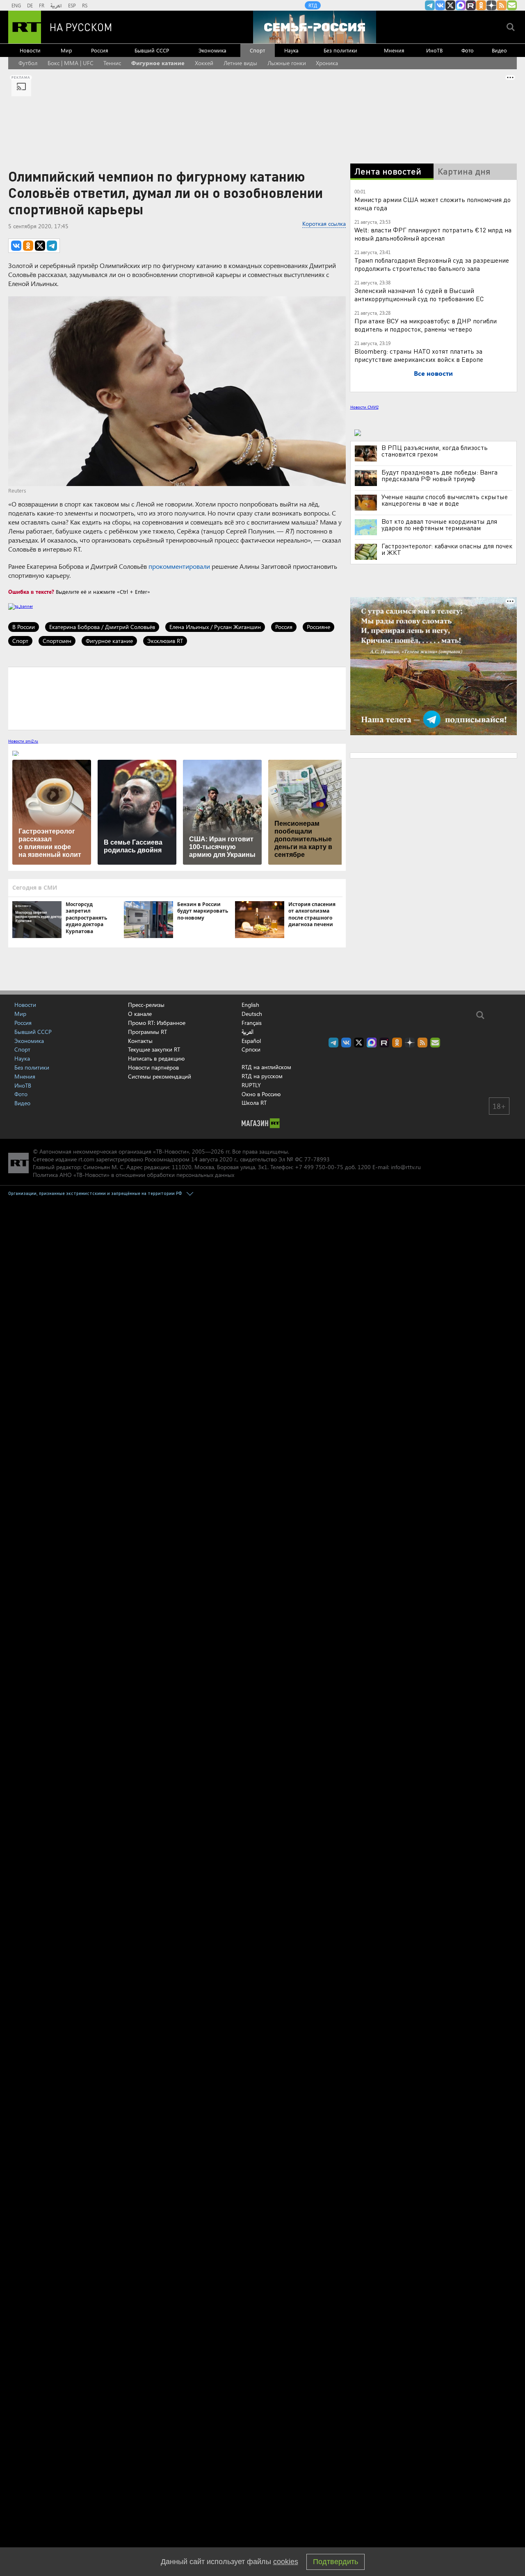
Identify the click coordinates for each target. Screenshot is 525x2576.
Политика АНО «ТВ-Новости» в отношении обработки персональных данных (134, 1175)
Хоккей (204, 63)
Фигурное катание (158, 63)
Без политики (340, 50)
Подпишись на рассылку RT (512, 5)
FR (42, 5)
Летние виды (240, 63)
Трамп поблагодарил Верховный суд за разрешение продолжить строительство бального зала (432, 264)
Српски (251, 1049)
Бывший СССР (152, 50)
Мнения (394, 50)
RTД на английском (266, 1067)
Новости (30, 50)
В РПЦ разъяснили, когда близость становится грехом (435, 451)
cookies (286, 2562)
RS (85, 5)
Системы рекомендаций (160, 1076)
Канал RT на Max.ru (461, 5)
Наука (291, 50)
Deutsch (252, 1014)
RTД (313, 5)
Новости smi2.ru (23, 741)
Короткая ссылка (324, 224)
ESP (72, 5)
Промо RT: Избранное (157, 1023)
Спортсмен (57, 641)
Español (251, 1041)
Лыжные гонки (287, 63)
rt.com (86, 1159)
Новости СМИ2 (364, 407)
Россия (100, 50)
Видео (499, 50)
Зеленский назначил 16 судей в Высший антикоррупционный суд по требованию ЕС (419, 294)
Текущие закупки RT (154, 1049)
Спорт (257, 50)
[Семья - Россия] (315, 27)
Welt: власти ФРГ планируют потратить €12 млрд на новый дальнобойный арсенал (433, 234)
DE (30, 5)
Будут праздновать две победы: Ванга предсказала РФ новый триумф (439, 475)
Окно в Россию (261, 1094)
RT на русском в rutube (471, 5)
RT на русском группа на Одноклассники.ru (481, 5)
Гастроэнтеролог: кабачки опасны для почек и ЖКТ (447, 549)
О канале (140, 1014)
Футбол (28, 63)
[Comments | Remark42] (177, 698)
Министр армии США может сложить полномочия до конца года (433, 203)
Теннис (112, 63)
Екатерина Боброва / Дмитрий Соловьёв (102, 627)
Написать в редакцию (156, 1058)
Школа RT (254, 1103)
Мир (66, 50)
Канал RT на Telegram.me (430, 5)
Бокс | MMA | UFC (71, 63)
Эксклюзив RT (165, 641)
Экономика (212, 50)
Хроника (327, 63)
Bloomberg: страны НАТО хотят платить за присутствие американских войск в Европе (419, 355)
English (250, 1005)
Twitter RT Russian (450, 5)
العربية (56, 5)
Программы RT (147, 1032)
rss (502, 5)
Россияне (318, 627)
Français (252, 1023)
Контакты (140, 1041)
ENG (16, 5)
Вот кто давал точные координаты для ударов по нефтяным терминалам (439, 525)
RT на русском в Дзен (491, 5)
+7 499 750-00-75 (319, 1167)
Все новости (433, 373)
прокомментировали (179, 566)
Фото (468, 50)
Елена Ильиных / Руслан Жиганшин (215, 627)
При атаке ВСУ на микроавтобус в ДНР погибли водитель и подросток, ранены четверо (426, 325)
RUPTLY (251, 1085)
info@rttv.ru (406, 1167)
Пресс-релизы (146, 1005)
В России (24, 627)
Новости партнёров (153, 1067)
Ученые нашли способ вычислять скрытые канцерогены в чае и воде (445, 500)
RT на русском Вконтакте (440, 5)
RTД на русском (262, 1076)
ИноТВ (434, 50)
